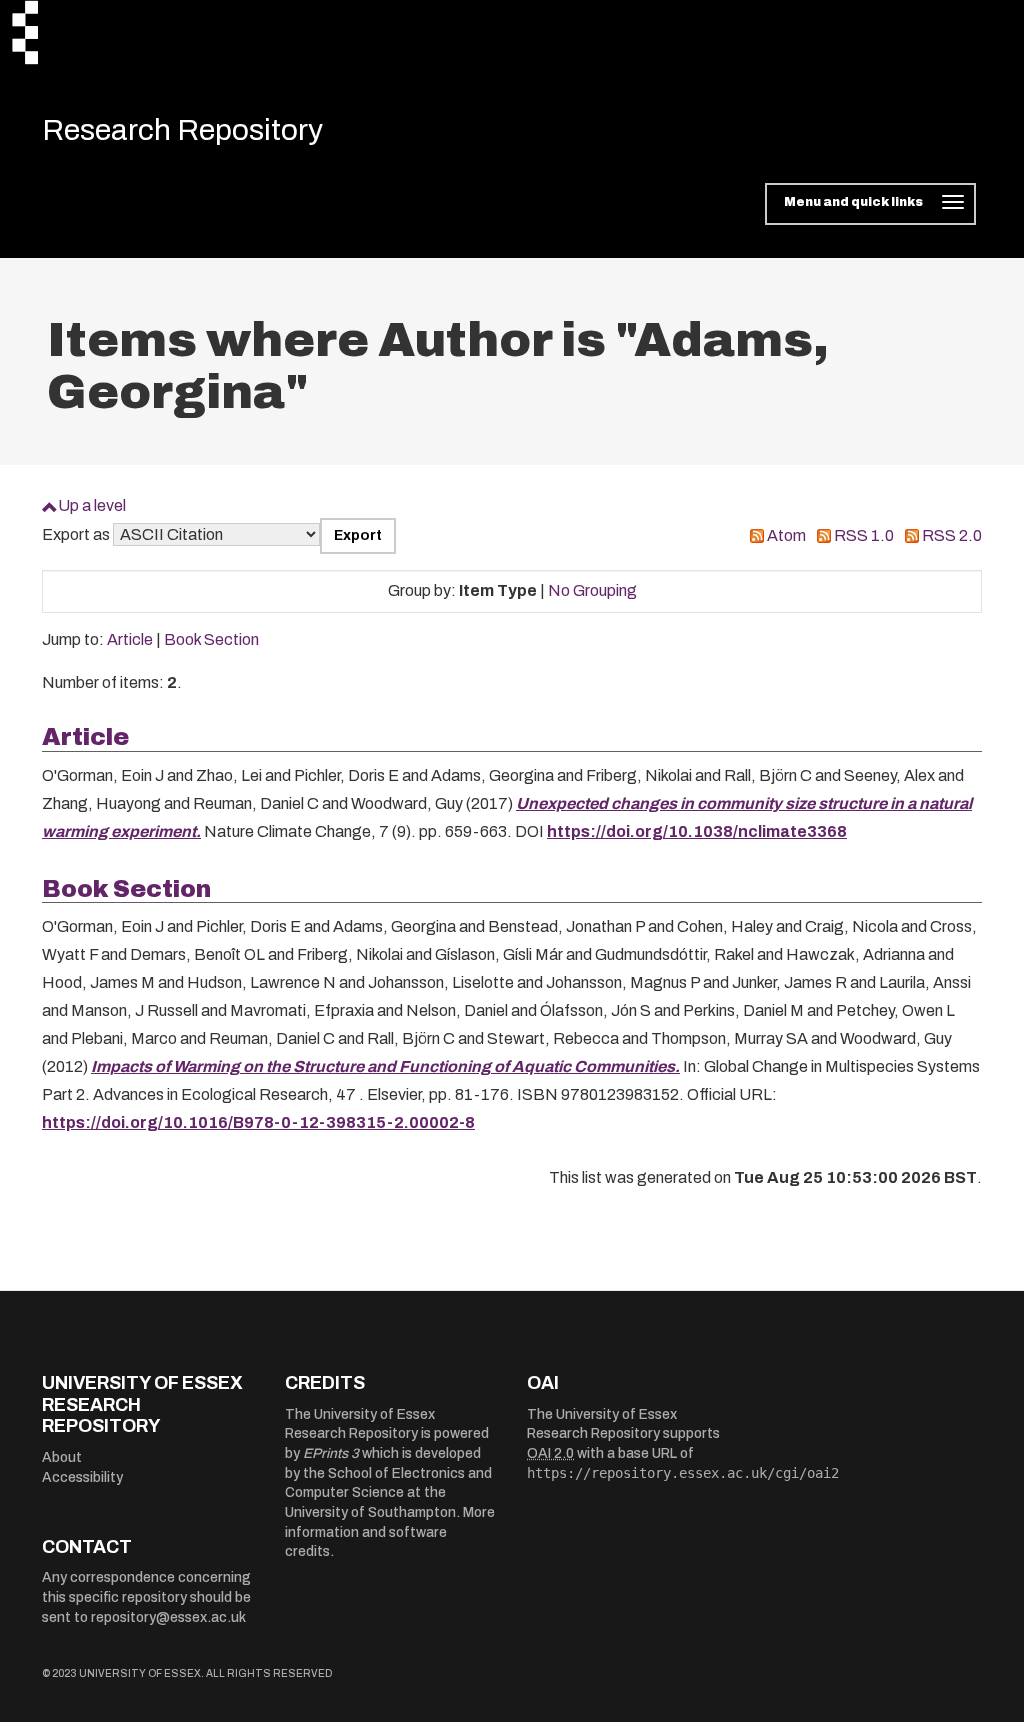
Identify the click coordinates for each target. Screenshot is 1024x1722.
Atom (786, 535)
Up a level (92, 505)
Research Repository (182, 130)
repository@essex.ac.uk (168, 1617)
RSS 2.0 (952, 535)
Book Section (211, 639)
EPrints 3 (331, 1453)
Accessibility (82, 1477)
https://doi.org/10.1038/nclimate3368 (697, 831)
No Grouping (592, 590)
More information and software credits (390, 1532)
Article (130, 639)
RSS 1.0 (864, 535)
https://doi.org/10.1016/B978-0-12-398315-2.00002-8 (258, 1122)
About (62, 1457)
